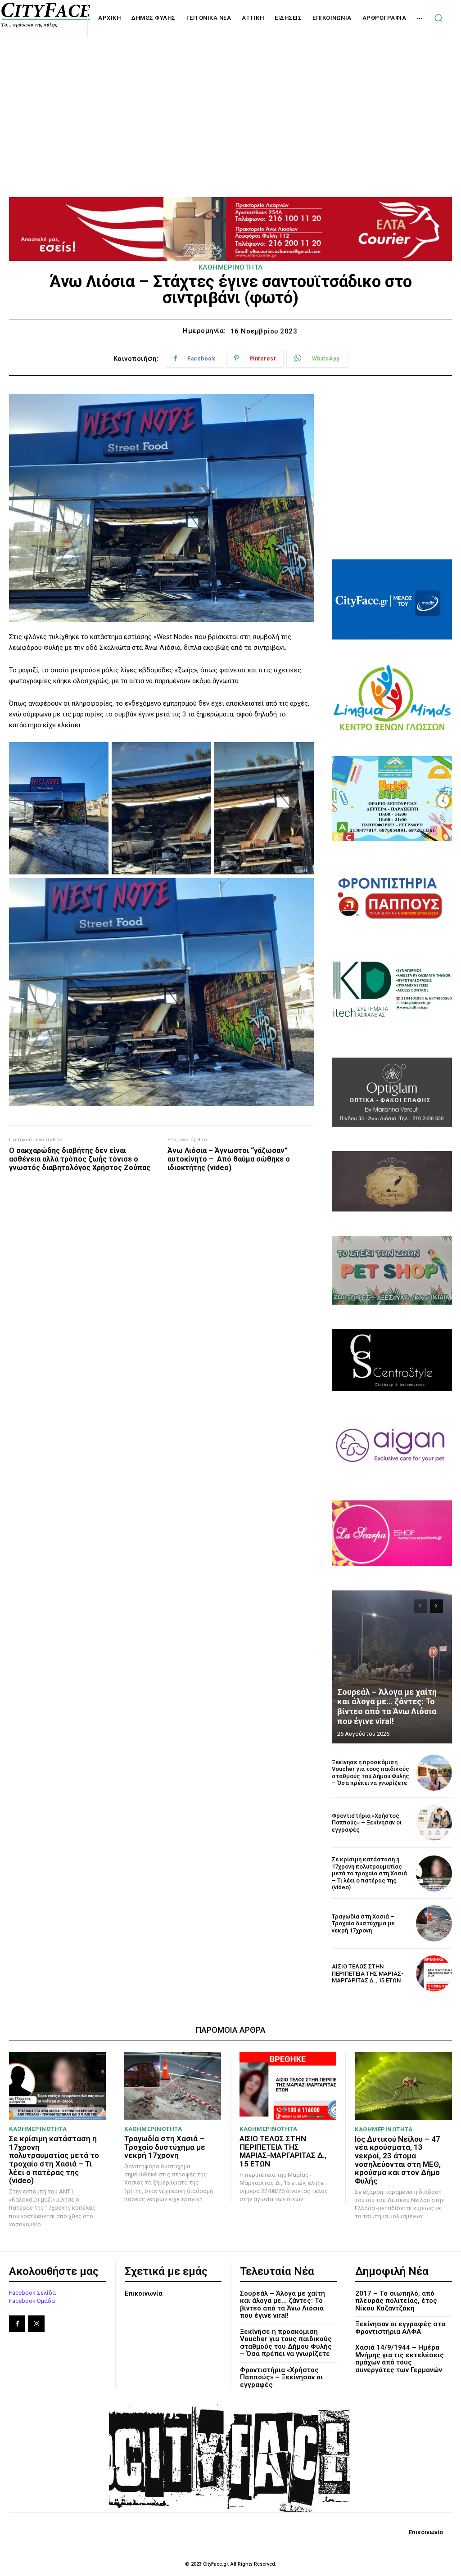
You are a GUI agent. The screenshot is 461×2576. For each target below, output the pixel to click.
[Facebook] (17, 2324)
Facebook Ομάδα (32, 2301)
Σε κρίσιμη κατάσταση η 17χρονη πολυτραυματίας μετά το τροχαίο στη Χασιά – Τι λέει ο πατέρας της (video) (369, 1873)
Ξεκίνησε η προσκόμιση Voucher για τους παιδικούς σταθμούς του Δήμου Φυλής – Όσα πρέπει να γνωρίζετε (371, 1773)
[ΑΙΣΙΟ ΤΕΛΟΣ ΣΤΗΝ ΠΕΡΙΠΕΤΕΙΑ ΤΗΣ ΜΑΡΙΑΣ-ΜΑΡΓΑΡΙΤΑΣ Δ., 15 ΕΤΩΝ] (434, 1973)
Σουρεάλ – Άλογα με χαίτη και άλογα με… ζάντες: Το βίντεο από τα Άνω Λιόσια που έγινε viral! (387, 1707)
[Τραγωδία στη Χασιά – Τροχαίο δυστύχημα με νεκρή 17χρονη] (434, 1923)
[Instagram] (36, 2324)
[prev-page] (420, 1606)
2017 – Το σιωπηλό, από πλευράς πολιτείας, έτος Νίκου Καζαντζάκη (396, 2301)
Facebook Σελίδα (32, 2293)
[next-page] (436, 1606)
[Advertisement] (230, 98)
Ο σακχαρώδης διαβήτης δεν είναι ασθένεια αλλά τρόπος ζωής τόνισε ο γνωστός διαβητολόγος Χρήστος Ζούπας (80, 1159)
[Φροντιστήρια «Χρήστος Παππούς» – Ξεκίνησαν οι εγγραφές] (434, 1823)
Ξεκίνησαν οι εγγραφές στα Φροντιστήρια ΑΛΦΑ (400, 2328)
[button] (438, 18)
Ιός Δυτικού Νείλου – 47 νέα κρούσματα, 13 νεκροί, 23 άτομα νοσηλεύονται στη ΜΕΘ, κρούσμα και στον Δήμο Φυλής (398, 2160)
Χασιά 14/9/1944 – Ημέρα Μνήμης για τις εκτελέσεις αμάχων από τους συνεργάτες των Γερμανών (400, 2359)
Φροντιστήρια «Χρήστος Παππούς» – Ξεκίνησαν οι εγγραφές (367, 1823)
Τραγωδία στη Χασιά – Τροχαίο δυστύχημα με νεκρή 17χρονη (363, 1923)
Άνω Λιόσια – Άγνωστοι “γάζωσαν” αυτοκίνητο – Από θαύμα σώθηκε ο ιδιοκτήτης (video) (229, 1159)
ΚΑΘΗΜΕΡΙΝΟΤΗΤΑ (231, 267)
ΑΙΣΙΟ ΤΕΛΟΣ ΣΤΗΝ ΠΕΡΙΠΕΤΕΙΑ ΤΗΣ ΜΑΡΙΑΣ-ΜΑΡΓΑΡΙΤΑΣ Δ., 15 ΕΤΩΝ (368, 1973)
